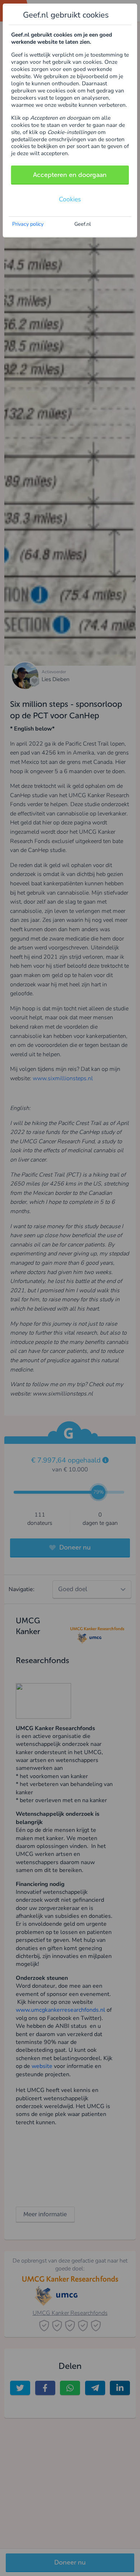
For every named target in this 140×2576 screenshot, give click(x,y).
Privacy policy (28, 224)
